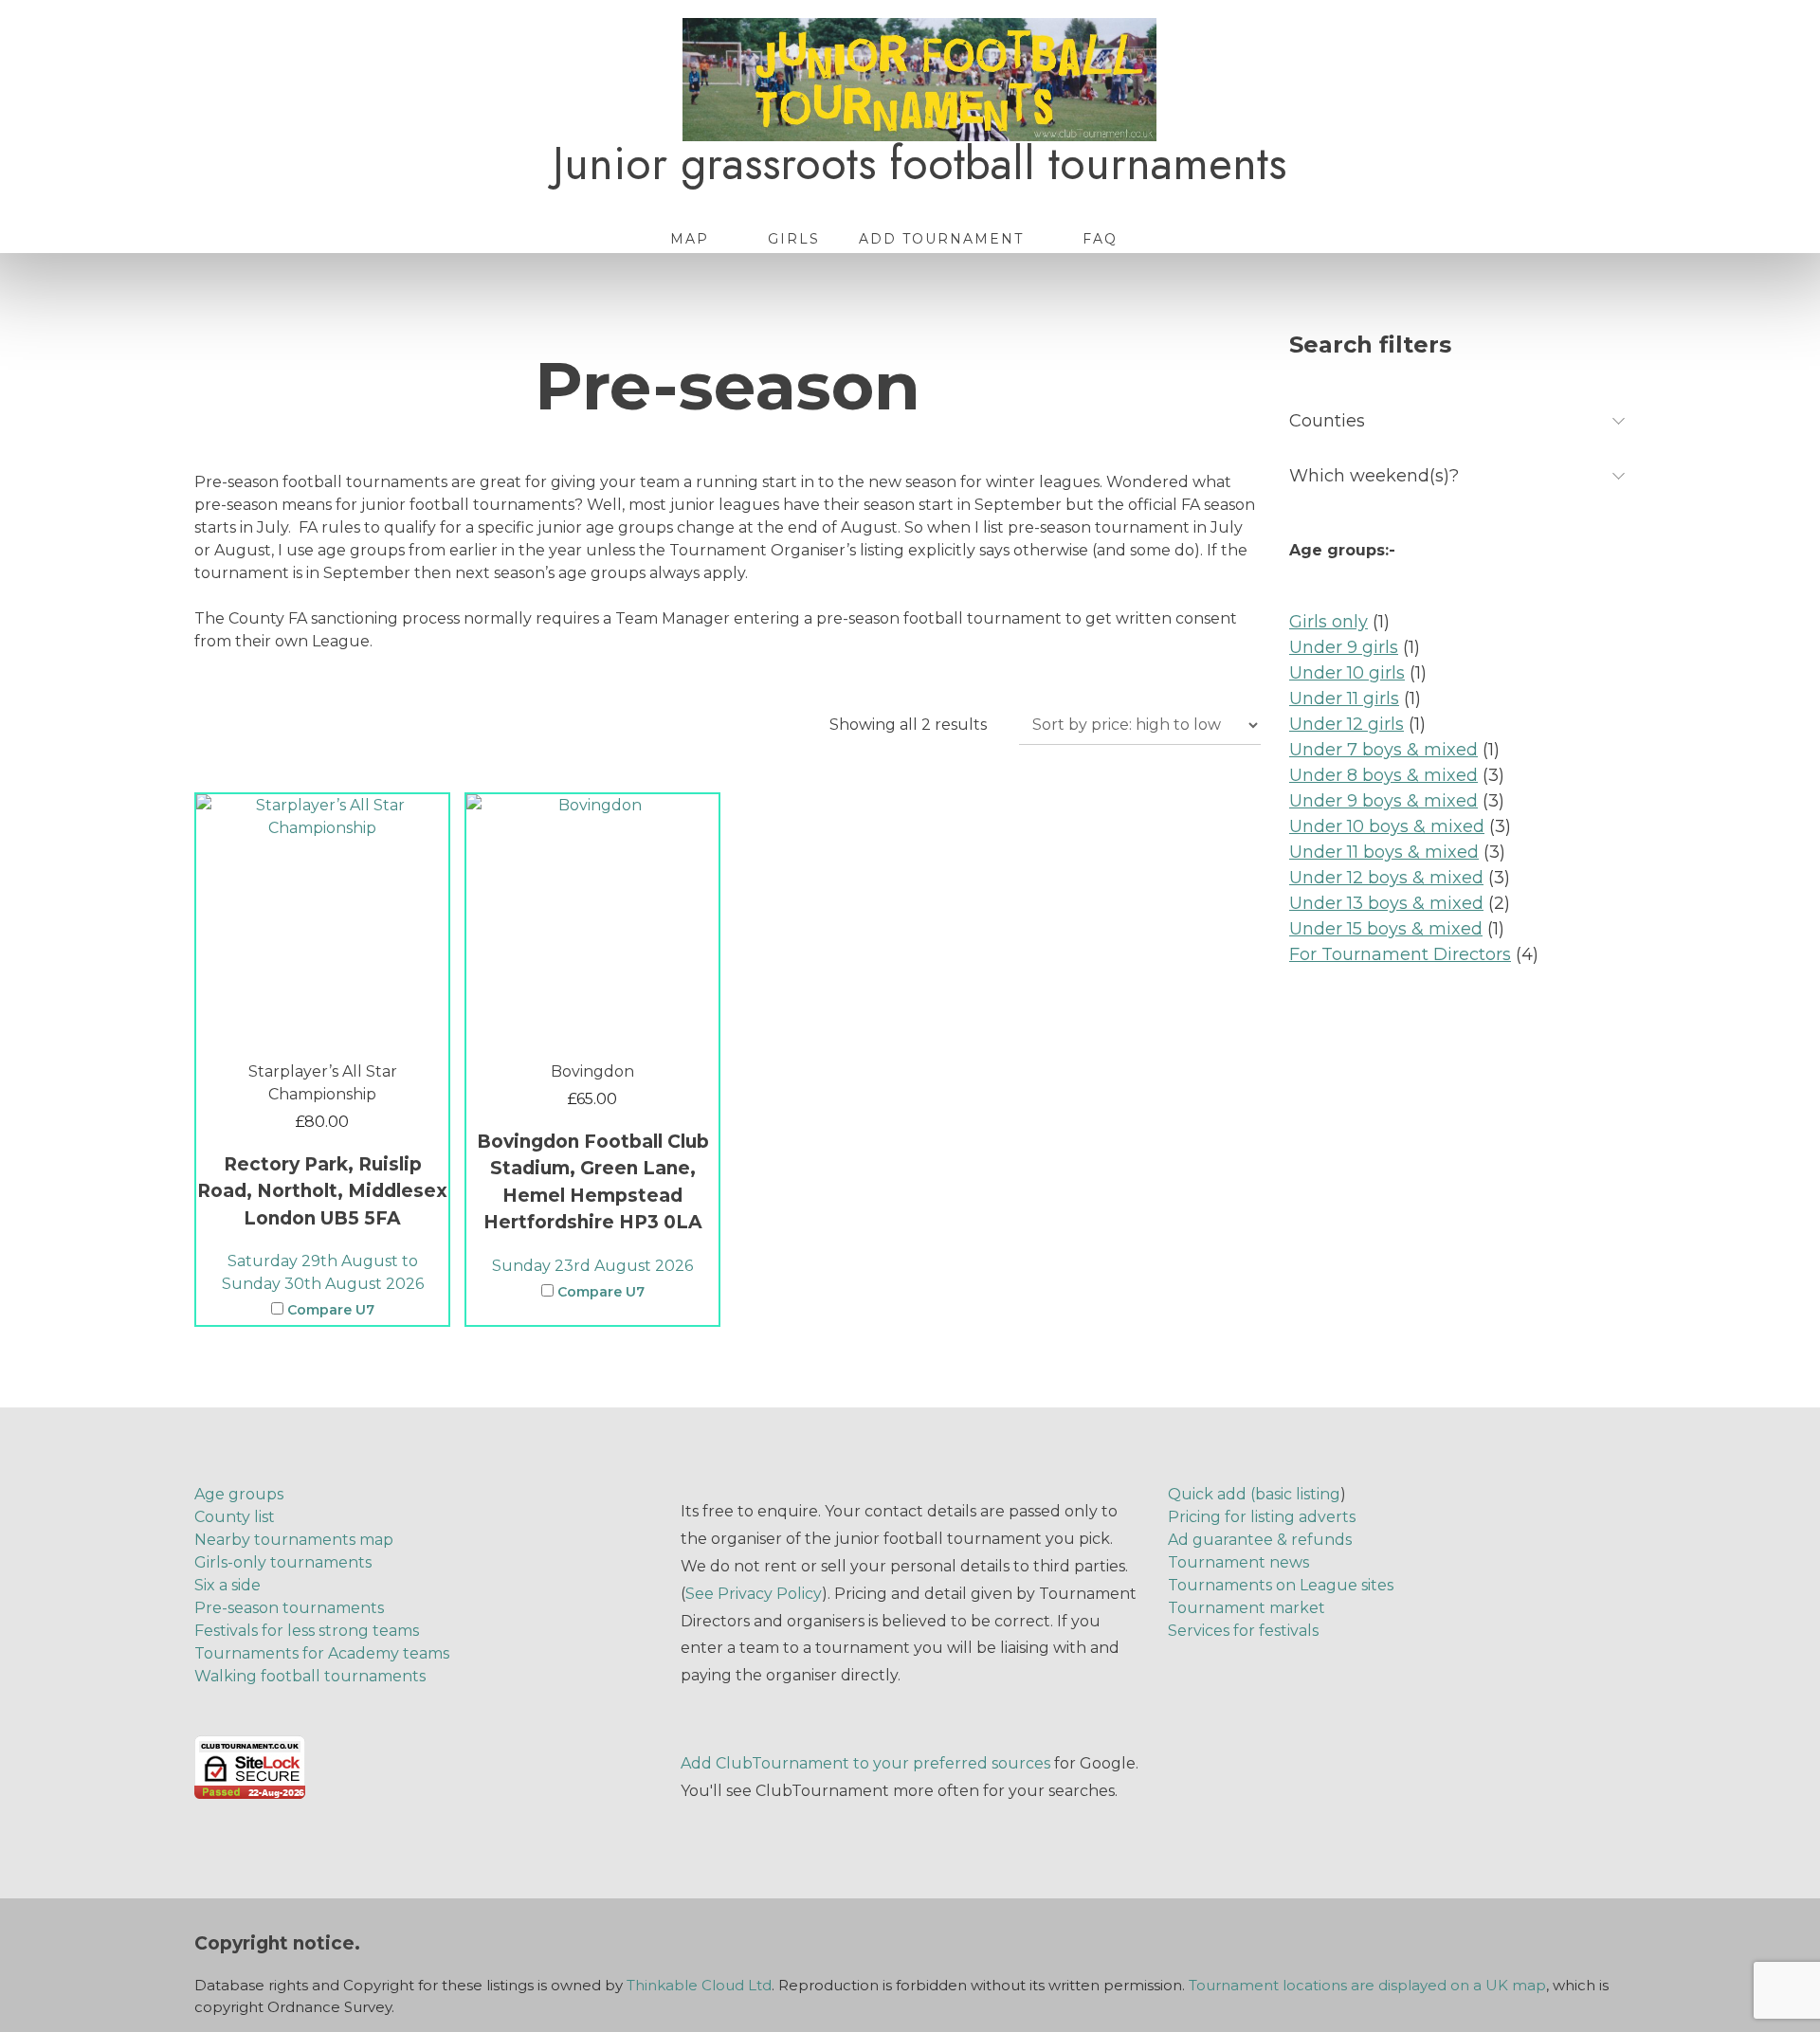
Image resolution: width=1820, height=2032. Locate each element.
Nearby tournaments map (294, 1540)
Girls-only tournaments (283, 1562)
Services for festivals (1243, 1631)
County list (235, 1517)
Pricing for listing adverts (1262, 1517)
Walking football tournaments (310, 1676)
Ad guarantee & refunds (1260, 1540)
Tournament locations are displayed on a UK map (1367, 1985)
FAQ (1100, 239)
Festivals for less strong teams (307, 1631)
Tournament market (1247, 1608)
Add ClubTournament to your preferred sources (865, 1763)
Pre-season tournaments (289, 1608)
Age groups (239, 1494)
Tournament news (1238, 1562)
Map (690, 239)
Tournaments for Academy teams (322, 1653)
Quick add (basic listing (1254, 1494)
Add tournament (941, 239)
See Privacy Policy (754, 1594)
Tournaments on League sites (1281, 1585)
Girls (794, 239)
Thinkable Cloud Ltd (699, 1985)
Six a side (227, 1585)
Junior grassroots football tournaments (919, 164)
